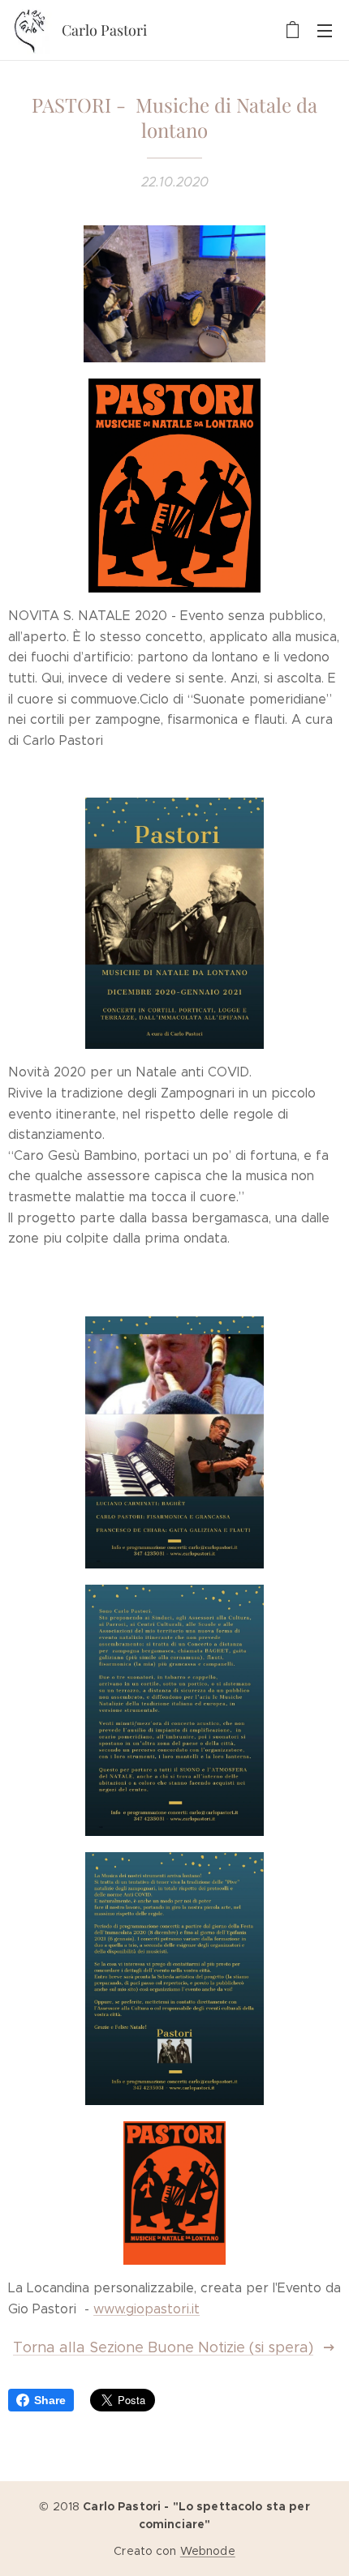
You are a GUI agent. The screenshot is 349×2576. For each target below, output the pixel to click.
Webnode (208, 2551)
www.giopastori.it (146, 2309)
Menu (325, 30)
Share (50, 2400)
